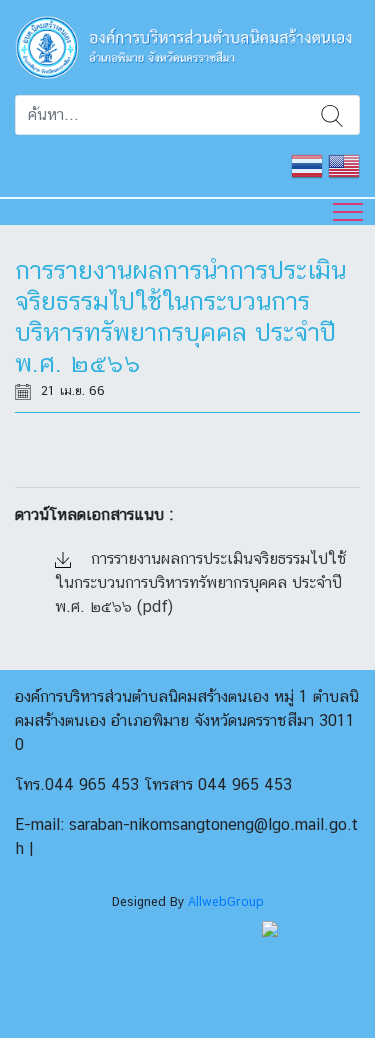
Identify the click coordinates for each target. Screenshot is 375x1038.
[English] (344, 164)
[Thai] (307, 164)
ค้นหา (332, 115)
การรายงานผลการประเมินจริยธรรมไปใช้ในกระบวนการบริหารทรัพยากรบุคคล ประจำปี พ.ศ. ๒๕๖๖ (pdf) (201, 582)
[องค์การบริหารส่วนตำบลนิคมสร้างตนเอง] (187, 45)
